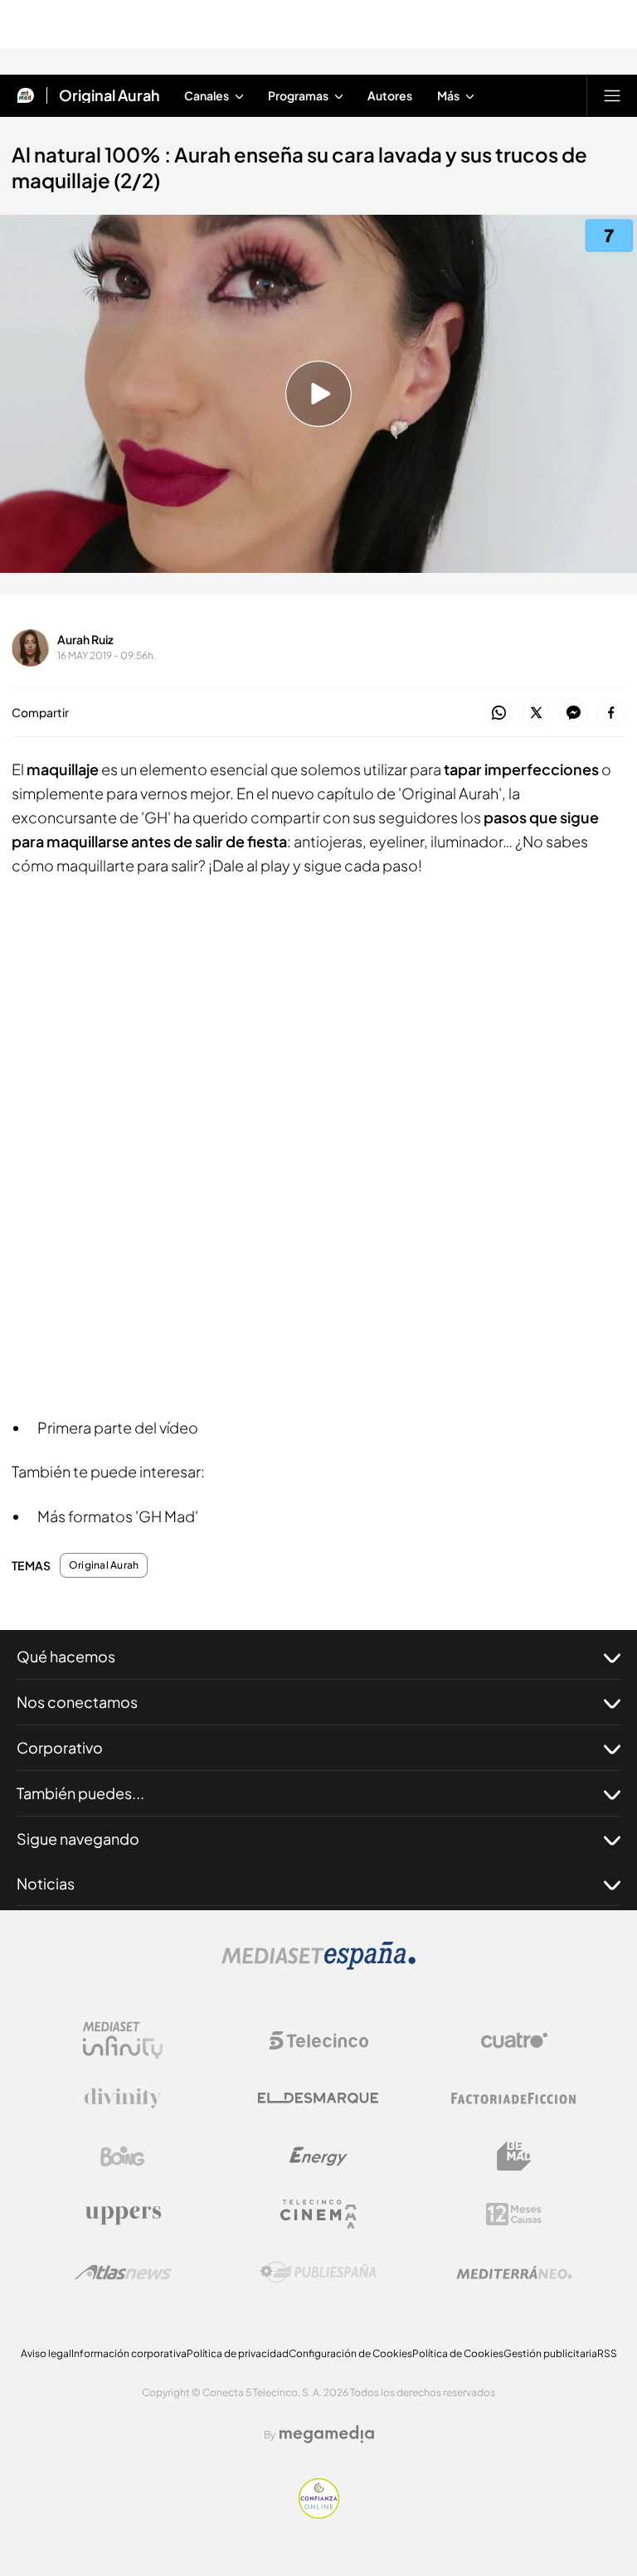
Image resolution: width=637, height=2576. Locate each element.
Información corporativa (129, 2353)
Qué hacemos (66, 1656)
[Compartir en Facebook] (611, 713)
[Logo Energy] (318, 2156)
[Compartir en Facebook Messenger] (574, 713)
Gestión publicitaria (550, 2353)
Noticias (46, 1883)
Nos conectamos (77, 1702)
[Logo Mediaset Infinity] (123, 2040)
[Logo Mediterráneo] (514, 2273)
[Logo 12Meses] (514, 2214)
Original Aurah (109, 95)
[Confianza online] (319, 2514)
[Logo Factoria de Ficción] (514, 2098)
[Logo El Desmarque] (318, 2098)
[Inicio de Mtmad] (26, 95)
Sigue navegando (78, 1839)
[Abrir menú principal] (612, 95)
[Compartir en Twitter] (536, 713)
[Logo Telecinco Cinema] (318, 2214)
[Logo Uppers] (123, 2215)
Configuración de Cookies (350, 2353)
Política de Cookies (458, 2353)
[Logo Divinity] (123, 2098)
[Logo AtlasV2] (123, 2272)
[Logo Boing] (123, 2156)
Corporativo (60, 1747)
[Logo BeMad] (514, 2156)
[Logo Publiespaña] (318, 2273)
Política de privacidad (238, 2353)
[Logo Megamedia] (327, 2434)
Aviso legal (46, 2353)
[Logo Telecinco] (318, 2040)
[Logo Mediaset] (318, 1965)
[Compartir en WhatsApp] (499, 713)
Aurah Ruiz (85, 639)
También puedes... (80, 1793)
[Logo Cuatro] (514, 2040)
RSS (607, 2353)
